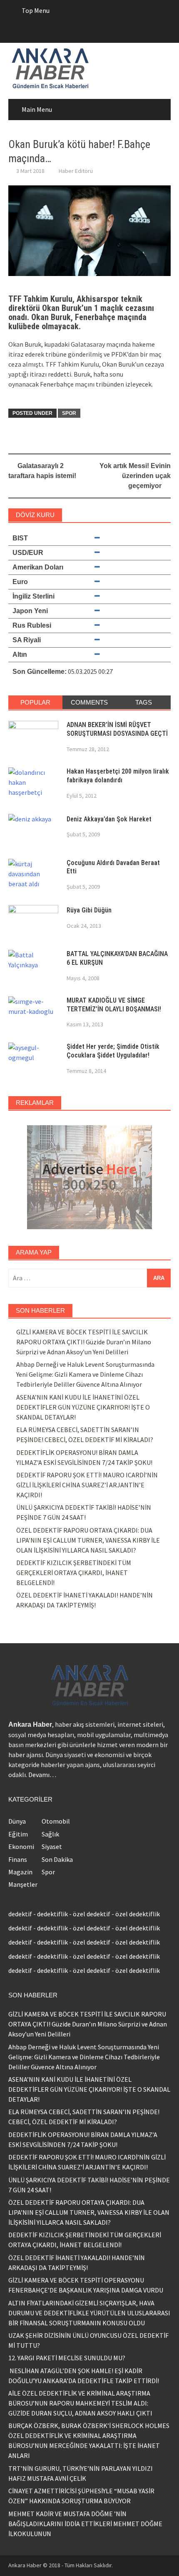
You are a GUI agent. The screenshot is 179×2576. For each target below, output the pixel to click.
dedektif (20, 1914)
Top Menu (36, 10)
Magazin (20, 1872)
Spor (69, 413)
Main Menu (37, 109)
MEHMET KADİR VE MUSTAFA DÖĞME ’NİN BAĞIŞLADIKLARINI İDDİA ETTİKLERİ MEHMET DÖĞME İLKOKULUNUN (85, 2524)
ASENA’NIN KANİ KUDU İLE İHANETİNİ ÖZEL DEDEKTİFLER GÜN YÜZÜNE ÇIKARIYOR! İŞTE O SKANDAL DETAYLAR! (83, 1407)
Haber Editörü (76, 171)
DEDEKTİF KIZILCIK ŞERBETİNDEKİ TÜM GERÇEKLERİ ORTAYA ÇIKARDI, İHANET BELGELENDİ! (74, 1573)
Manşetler (23, 1884)
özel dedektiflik (138, 1914)
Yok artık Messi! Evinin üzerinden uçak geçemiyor (135, 476)
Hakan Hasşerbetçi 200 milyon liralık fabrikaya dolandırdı (118, 776)
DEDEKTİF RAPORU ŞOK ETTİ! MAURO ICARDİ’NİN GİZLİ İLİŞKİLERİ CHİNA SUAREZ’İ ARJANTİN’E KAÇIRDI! (87, 1485)
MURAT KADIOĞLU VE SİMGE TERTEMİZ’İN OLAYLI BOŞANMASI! (114, 1005)
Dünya (17, 1821)
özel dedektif (92, 1914)
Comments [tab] (89, 702)
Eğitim (18, 1834)
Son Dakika (57, 1859)
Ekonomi (21, 1846)
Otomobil (56, 1821)
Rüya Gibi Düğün (89, 910)
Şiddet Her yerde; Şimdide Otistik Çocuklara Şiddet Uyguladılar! (113, 1051)
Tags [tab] (144, 702)
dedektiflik (52, 1914)
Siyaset (52, 1846)
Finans (18, 1859)
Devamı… (42, 1775)
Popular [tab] (35, 702)
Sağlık (50, 1834)
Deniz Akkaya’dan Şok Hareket (109, 819)
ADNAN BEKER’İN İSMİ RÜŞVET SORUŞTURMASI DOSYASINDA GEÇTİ (117, 729)
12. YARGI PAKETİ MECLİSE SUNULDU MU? (67, 2358)
